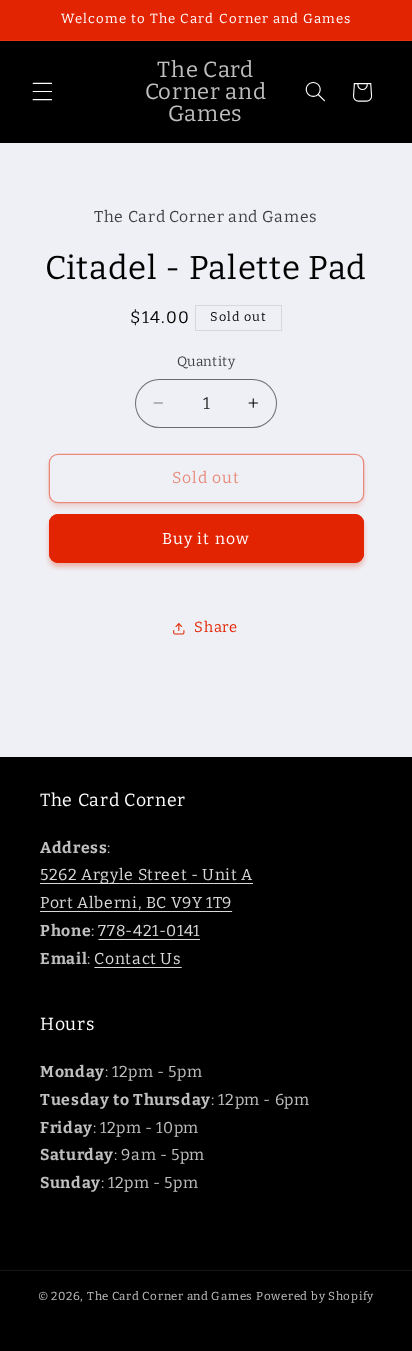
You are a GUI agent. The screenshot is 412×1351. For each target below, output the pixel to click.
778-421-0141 (149, 930)
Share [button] (215, 627)
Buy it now (206, 538)
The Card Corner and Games (170, 1296)
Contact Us (137, 958)
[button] (42, 92)
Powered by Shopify (315, 1296)
